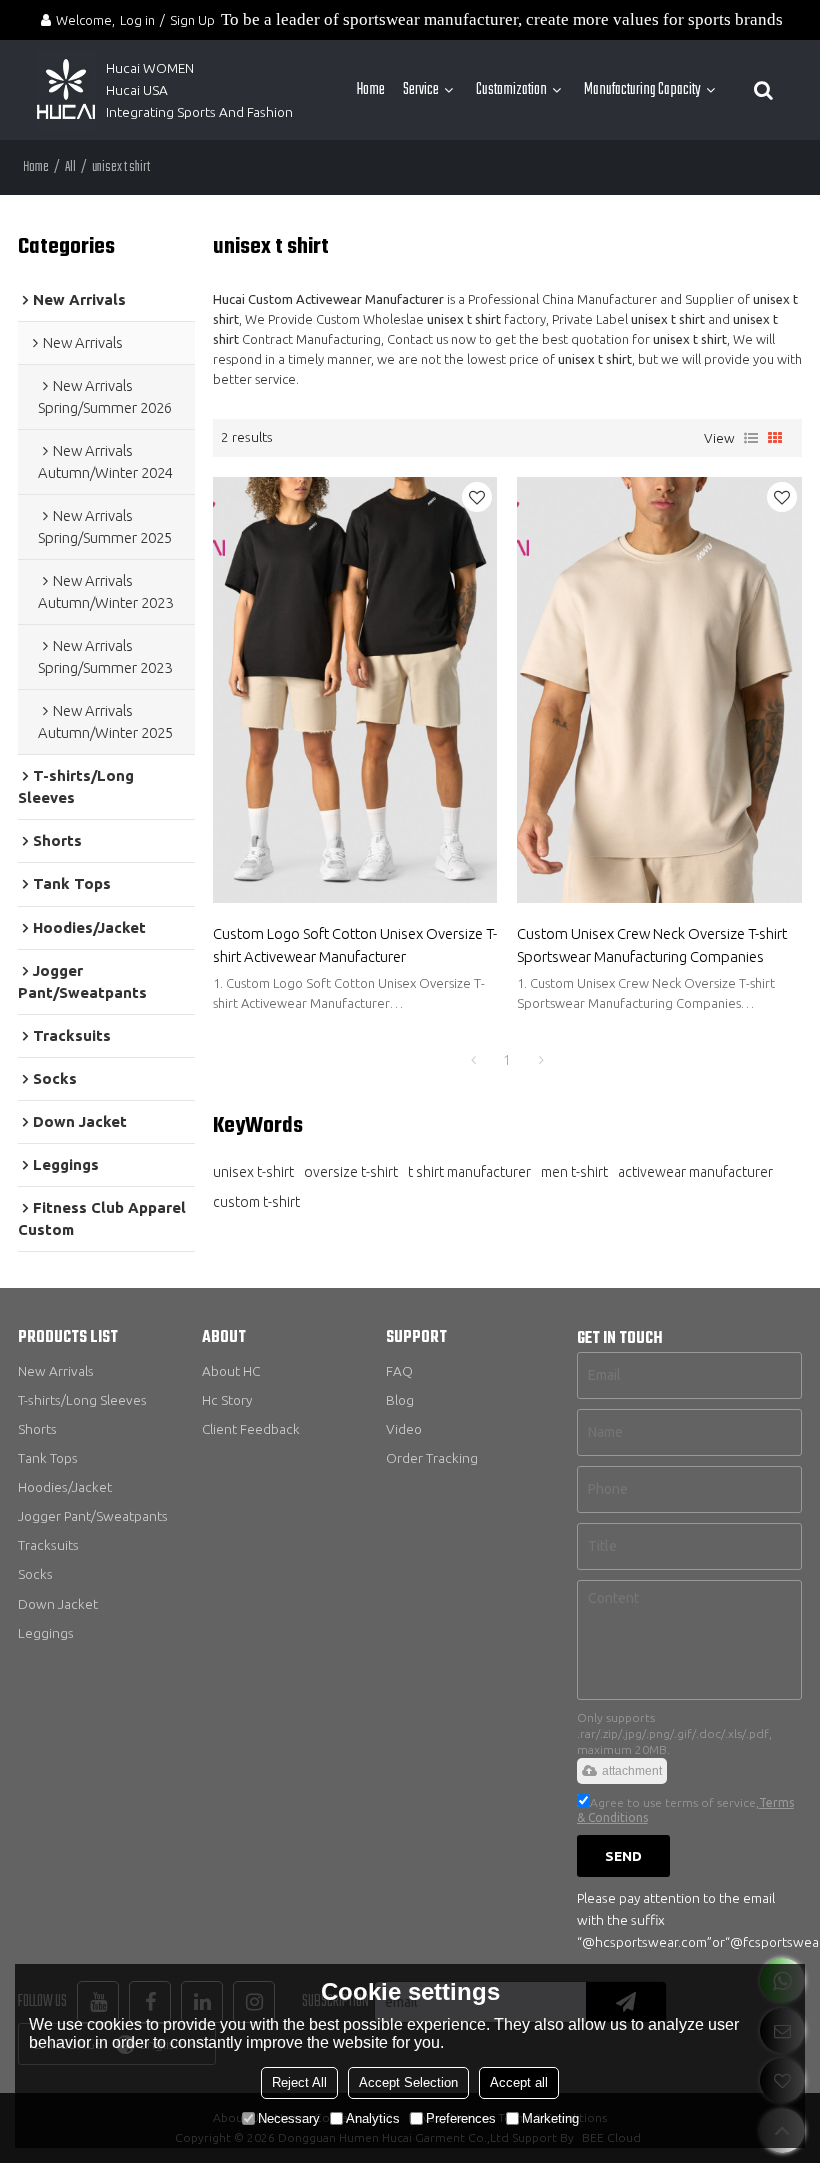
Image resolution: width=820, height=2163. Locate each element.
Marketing (550, 2118)
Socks (35, 1574)
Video (404, 1429)
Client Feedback (251, 1429)
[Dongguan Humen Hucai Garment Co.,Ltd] (66, 90)
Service (421, 90)
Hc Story (227, 1400)
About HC (231, 1371)
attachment (632, 1771)
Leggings (46, 1633)
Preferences (461, 2118)
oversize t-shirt (351, 1172)
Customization (511, 90)
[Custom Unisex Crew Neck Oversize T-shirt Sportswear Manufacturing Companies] (659, 690)
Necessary (289, 2118)
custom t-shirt (256, 1202)
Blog (400, 1400)
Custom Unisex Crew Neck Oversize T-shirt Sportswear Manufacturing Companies (652, 944)
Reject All (299, 2082)
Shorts (37, 1429)
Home (371, 90)
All (70, 167)
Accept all (519, 2082)
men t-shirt (574, 1172)
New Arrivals (56, 1371)
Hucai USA (137, 90)
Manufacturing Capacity (642, 90)
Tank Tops (48, 1458)
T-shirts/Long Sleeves (82, 1400)
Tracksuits (48, 1545)
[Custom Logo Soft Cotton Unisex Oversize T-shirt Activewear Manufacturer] (355, 690)
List (751, 438)
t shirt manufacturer (469, 1172)
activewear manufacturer (695, 1172)
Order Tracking (432, 1458)
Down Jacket (58, 1604)
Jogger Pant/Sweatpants (93, 1516)
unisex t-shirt (253, 1172)
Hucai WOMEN (151, 68)
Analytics (373, 2118)
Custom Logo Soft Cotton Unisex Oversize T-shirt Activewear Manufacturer (355, 944)
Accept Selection (408, 2082)
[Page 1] (473, 1060)
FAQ (399, 1371)
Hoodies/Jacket (65, 1487)
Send (623, 1856)
